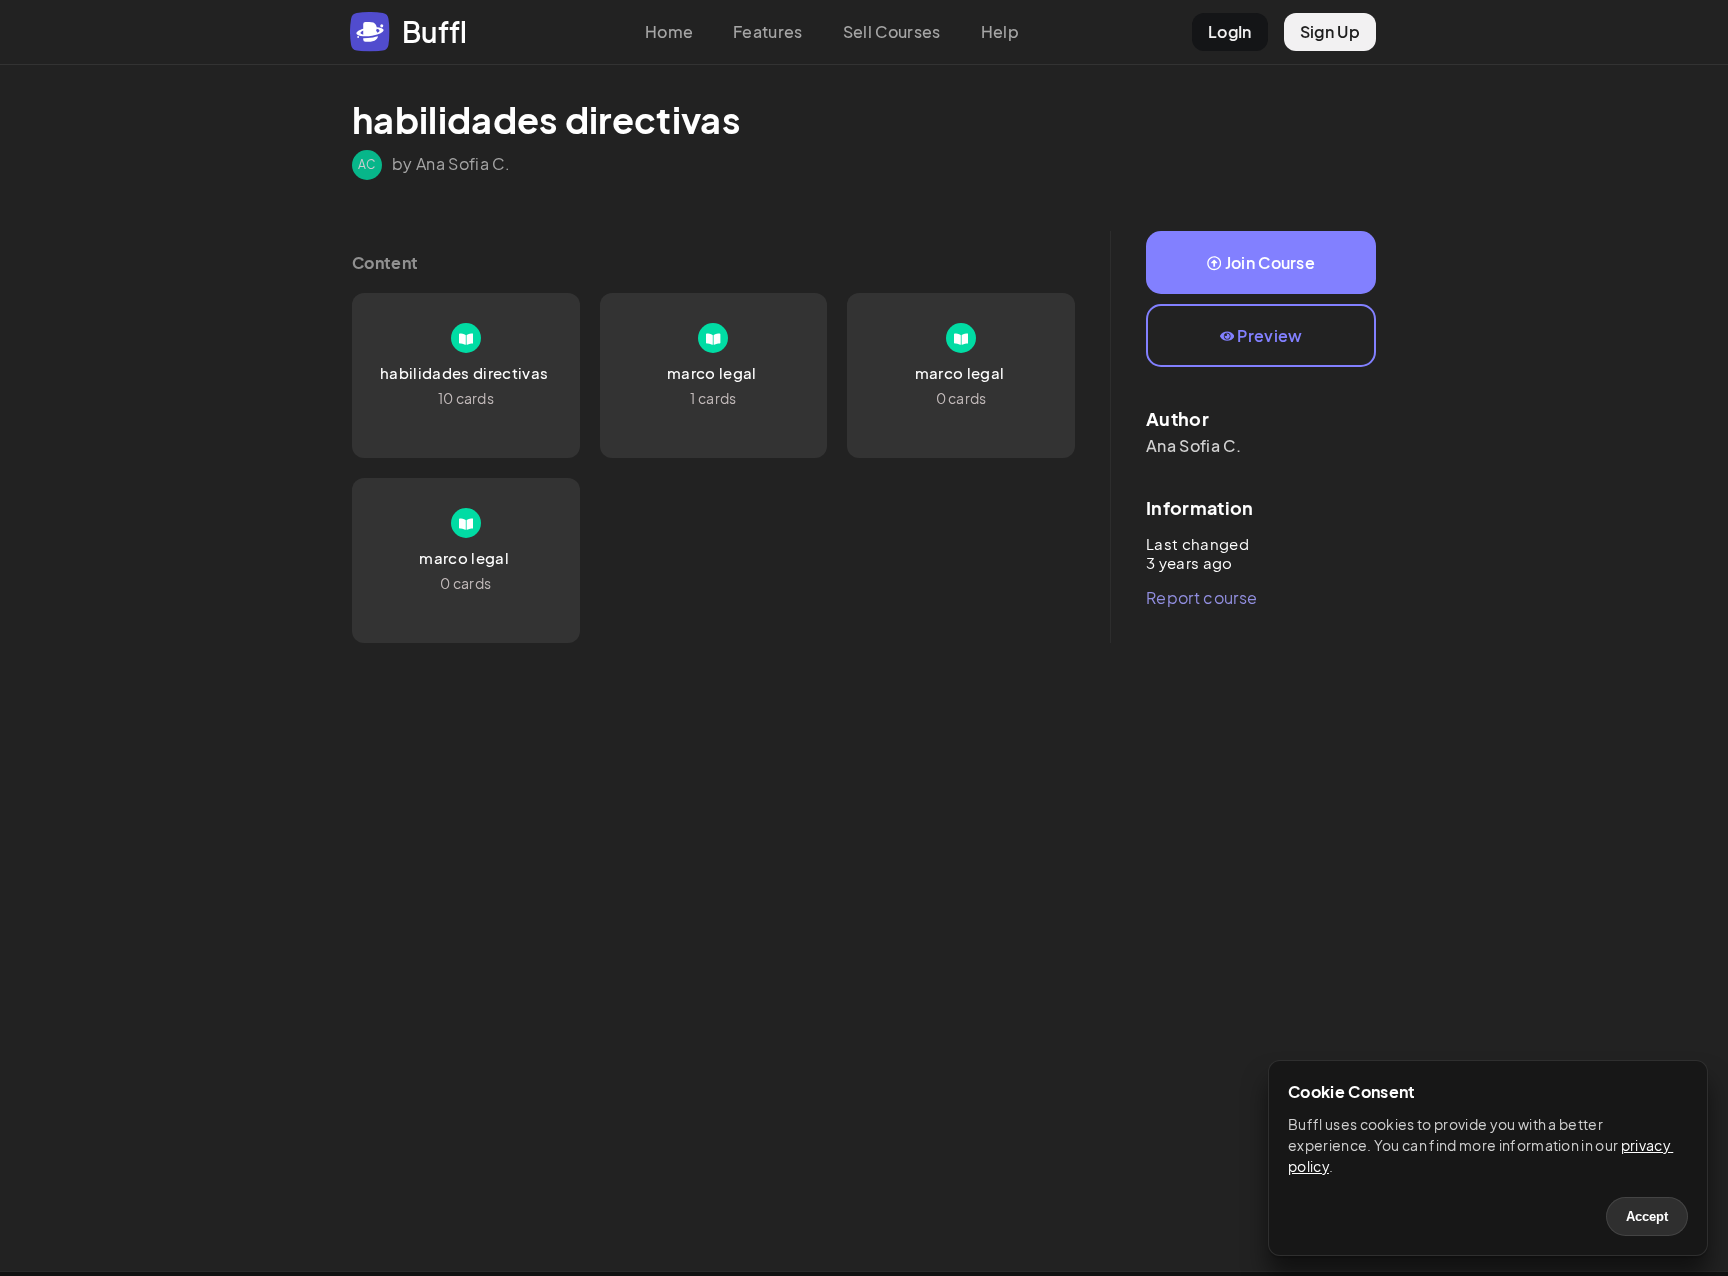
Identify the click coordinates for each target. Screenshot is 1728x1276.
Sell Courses (892, 31)
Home (669, 31)
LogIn (1230, 31)
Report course (1201, 597)
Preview (1269, 335)
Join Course (1270, 262)
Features (768, 31)
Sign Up (1330, 31)
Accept (1647, 1216)
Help (1000, 31)
